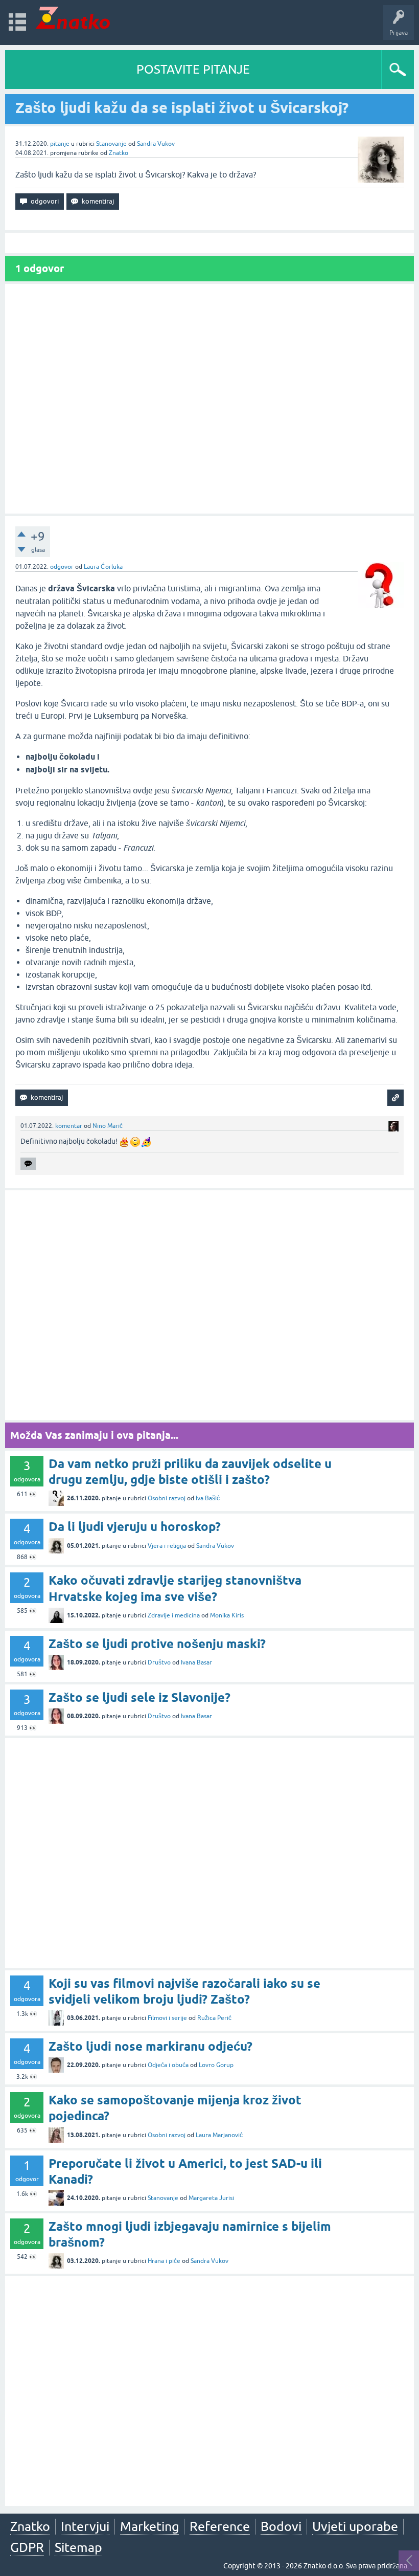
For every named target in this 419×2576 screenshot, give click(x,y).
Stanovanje (111, 144)
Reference (220, 2526)
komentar (69, 1126)
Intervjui (85, 2526)
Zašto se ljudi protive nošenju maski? (157, 1644)
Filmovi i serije (167, 2018)
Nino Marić (108, 1126)
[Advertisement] (209, 399)
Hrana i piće (164, 2261)
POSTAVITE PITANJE (193, 69)
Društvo (159, 1662)
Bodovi (281, 2526)
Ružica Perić (214, 2018)
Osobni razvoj (167, 1498)
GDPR (27, 2547)
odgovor (62, 567)
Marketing (149, 2526)
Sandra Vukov (156, 144)
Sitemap (78, 2547)
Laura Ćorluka (103, 567)
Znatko (119, 153)
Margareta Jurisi (211, 2198)
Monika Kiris (227, 1615)
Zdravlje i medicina (174, 1615)
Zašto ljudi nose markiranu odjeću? (150, 2046)
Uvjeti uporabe (355, 2526)
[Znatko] (73, 18)
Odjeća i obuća (168, 2065)
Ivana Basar (196, 1662)
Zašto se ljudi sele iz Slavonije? (139, 1697)
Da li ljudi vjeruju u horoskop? (135, 1527)
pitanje (60, 144)
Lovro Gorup (216, 2065)
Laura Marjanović (219, 2135)
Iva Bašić (208, 1498)
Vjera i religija (167, 1546)
